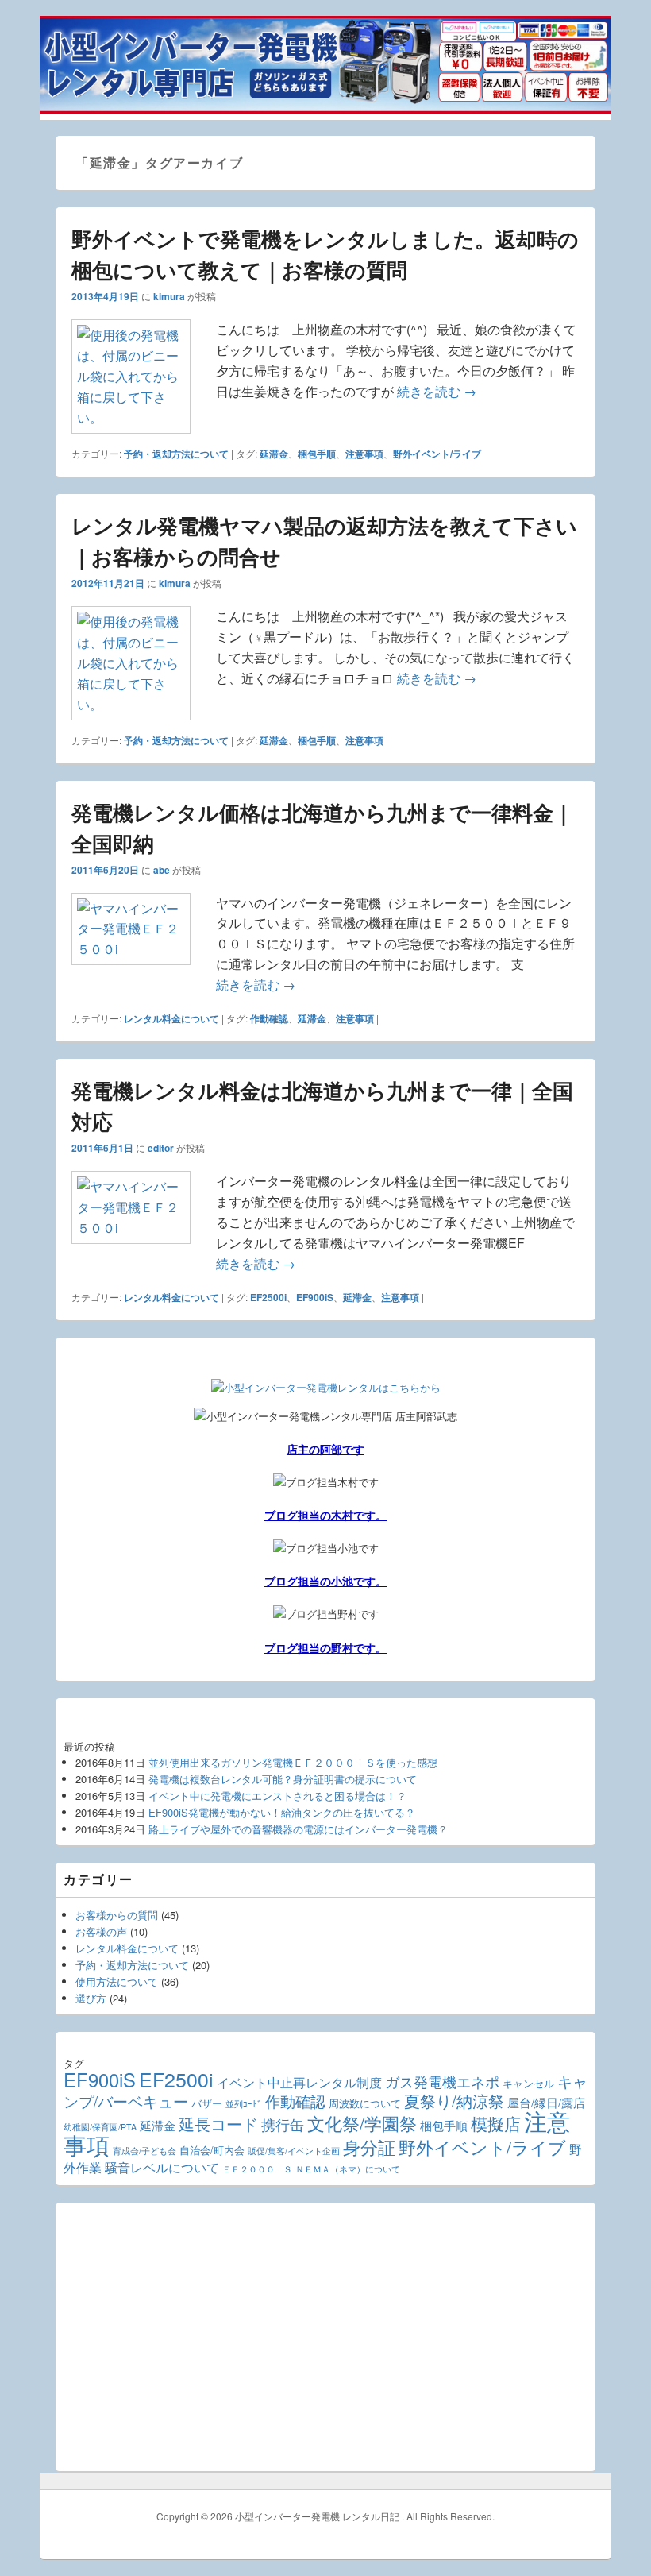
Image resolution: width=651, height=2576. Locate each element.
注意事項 (364, 454)
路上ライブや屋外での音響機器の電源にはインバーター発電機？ (298, 1829)
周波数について (365, 2103)
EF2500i (268, 1297)
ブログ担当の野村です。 (325, 1647)
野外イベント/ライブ (437, 454)
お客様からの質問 (117, 1915)
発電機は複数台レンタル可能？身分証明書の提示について (283, 1779)
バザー (207, 2103)
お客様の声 (101, 1931)
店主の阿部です (325, 1449)
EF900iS (315, 1297)
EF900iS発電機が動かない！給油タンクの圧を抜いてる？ (282, 1812)
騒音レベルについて (162, 2167)
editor (161, 1148)
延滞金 (274, 454)
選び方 (91, 1998)
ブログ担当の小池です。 (325, 1581)
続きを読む (437, 391)
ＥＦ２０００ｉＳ (257, 2169)
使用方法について (117, 1981)
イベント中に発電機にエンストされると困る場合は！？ (277, 1796)
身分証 (369, 2147)
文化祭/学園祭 (362, 2123)
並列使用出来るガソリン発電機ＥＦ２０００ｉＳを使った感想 (293, 1762)
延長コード (218, 2124)
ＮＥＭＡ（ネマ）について (348, 2169)
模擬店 (496, 2123)
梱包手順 (317, 454)
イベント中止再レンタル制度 (299, 2082)
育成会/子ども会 (144, 2151)
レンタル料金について (171, 1018)
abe (162, 870)
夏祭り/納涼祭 (454, 2101)
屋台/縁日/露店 (546, 2102)
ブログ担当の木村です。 (325, 1515)
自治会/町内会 (212, 2150)
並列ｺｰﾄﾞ (244, 2104)
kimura (169, 296)
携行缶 (283, 2124)
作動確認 (269, 1018)
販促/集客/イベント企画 (294, 2151)
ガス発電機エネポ (442, 2082)
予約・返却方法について (176, 454)
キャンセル (528, 2084)
